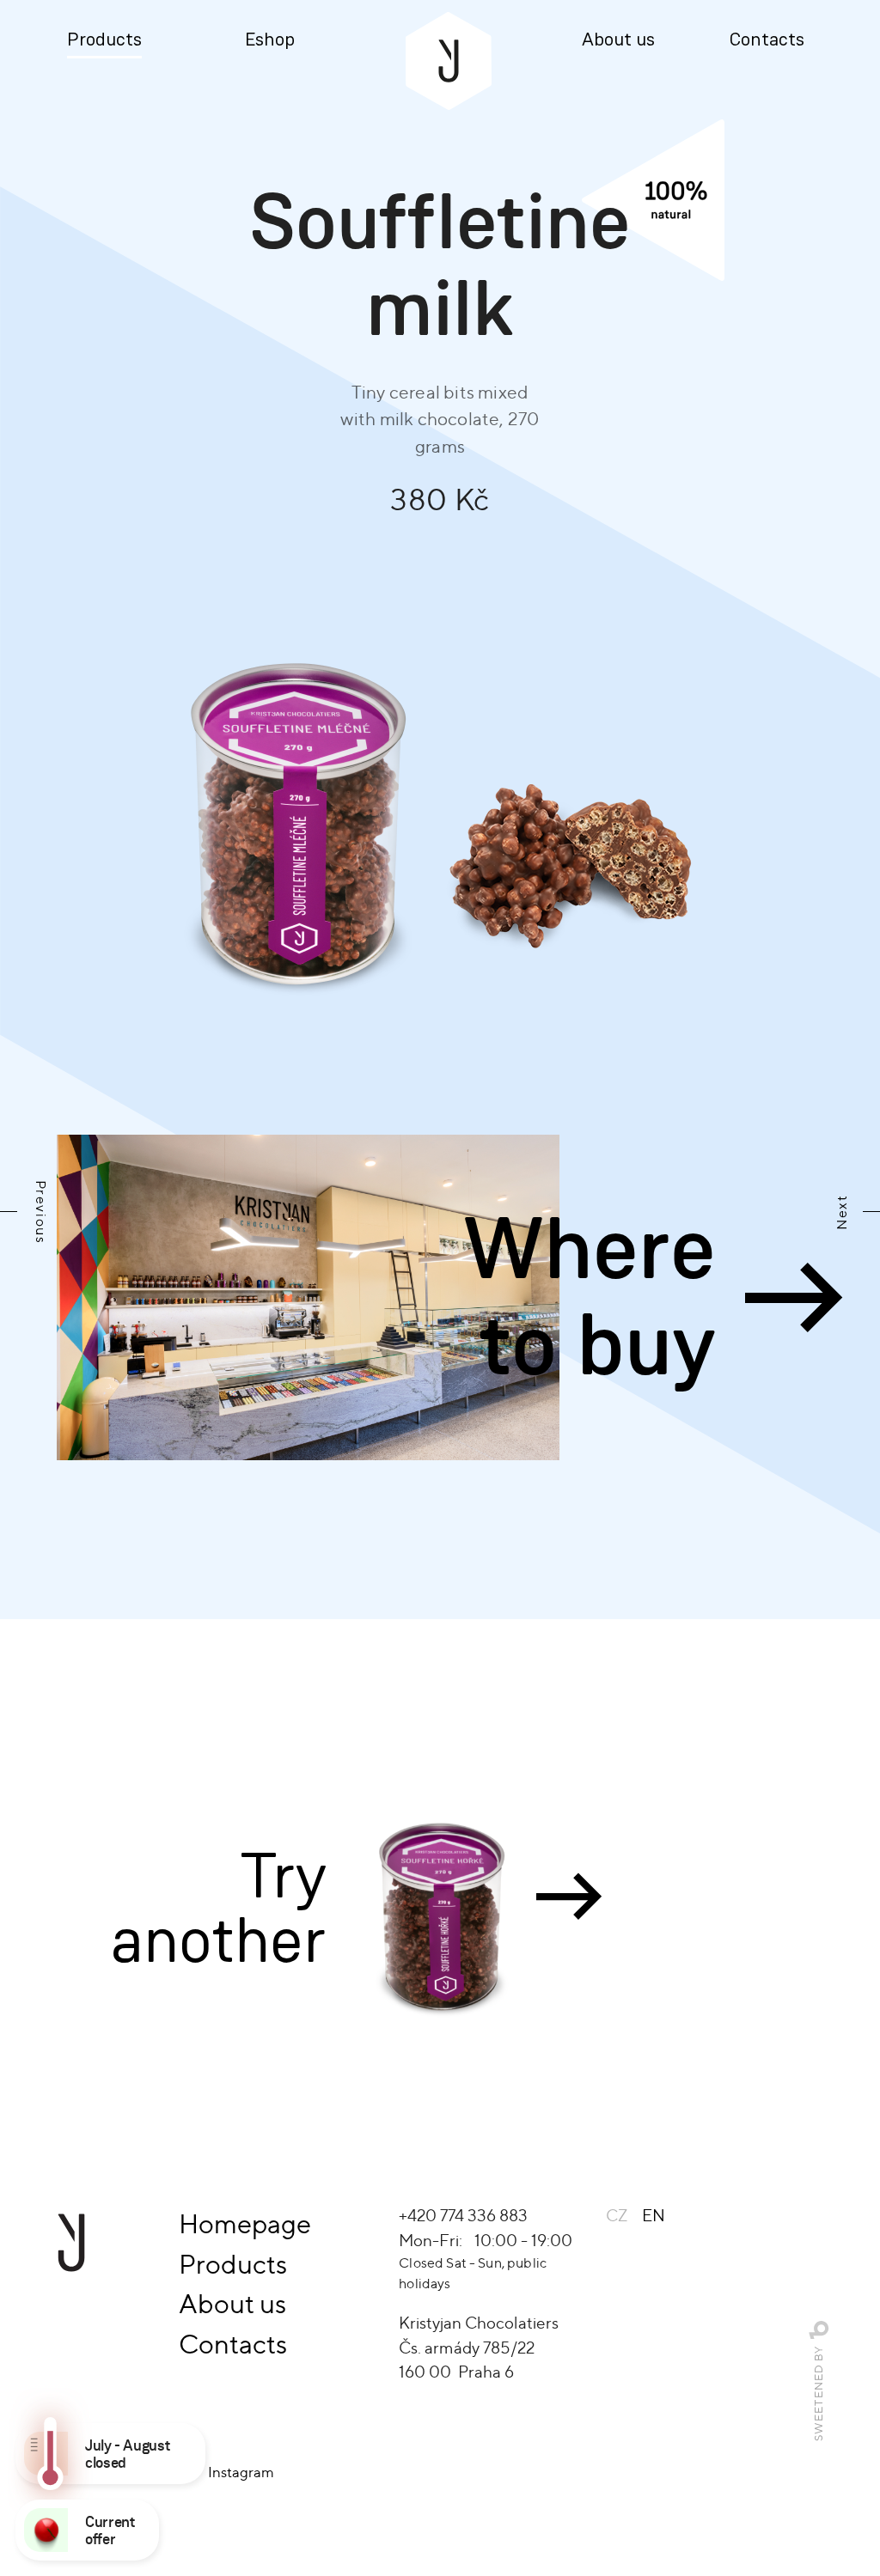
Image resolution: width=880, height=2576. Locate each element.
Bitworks (819, 2331)
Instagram (241, 2472)
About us (618, 40)
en (654, 2216)
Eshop (270, 40)
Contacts (767, 40)
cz (617, 2216)
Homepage (245, 2223)
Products (104, 40)
